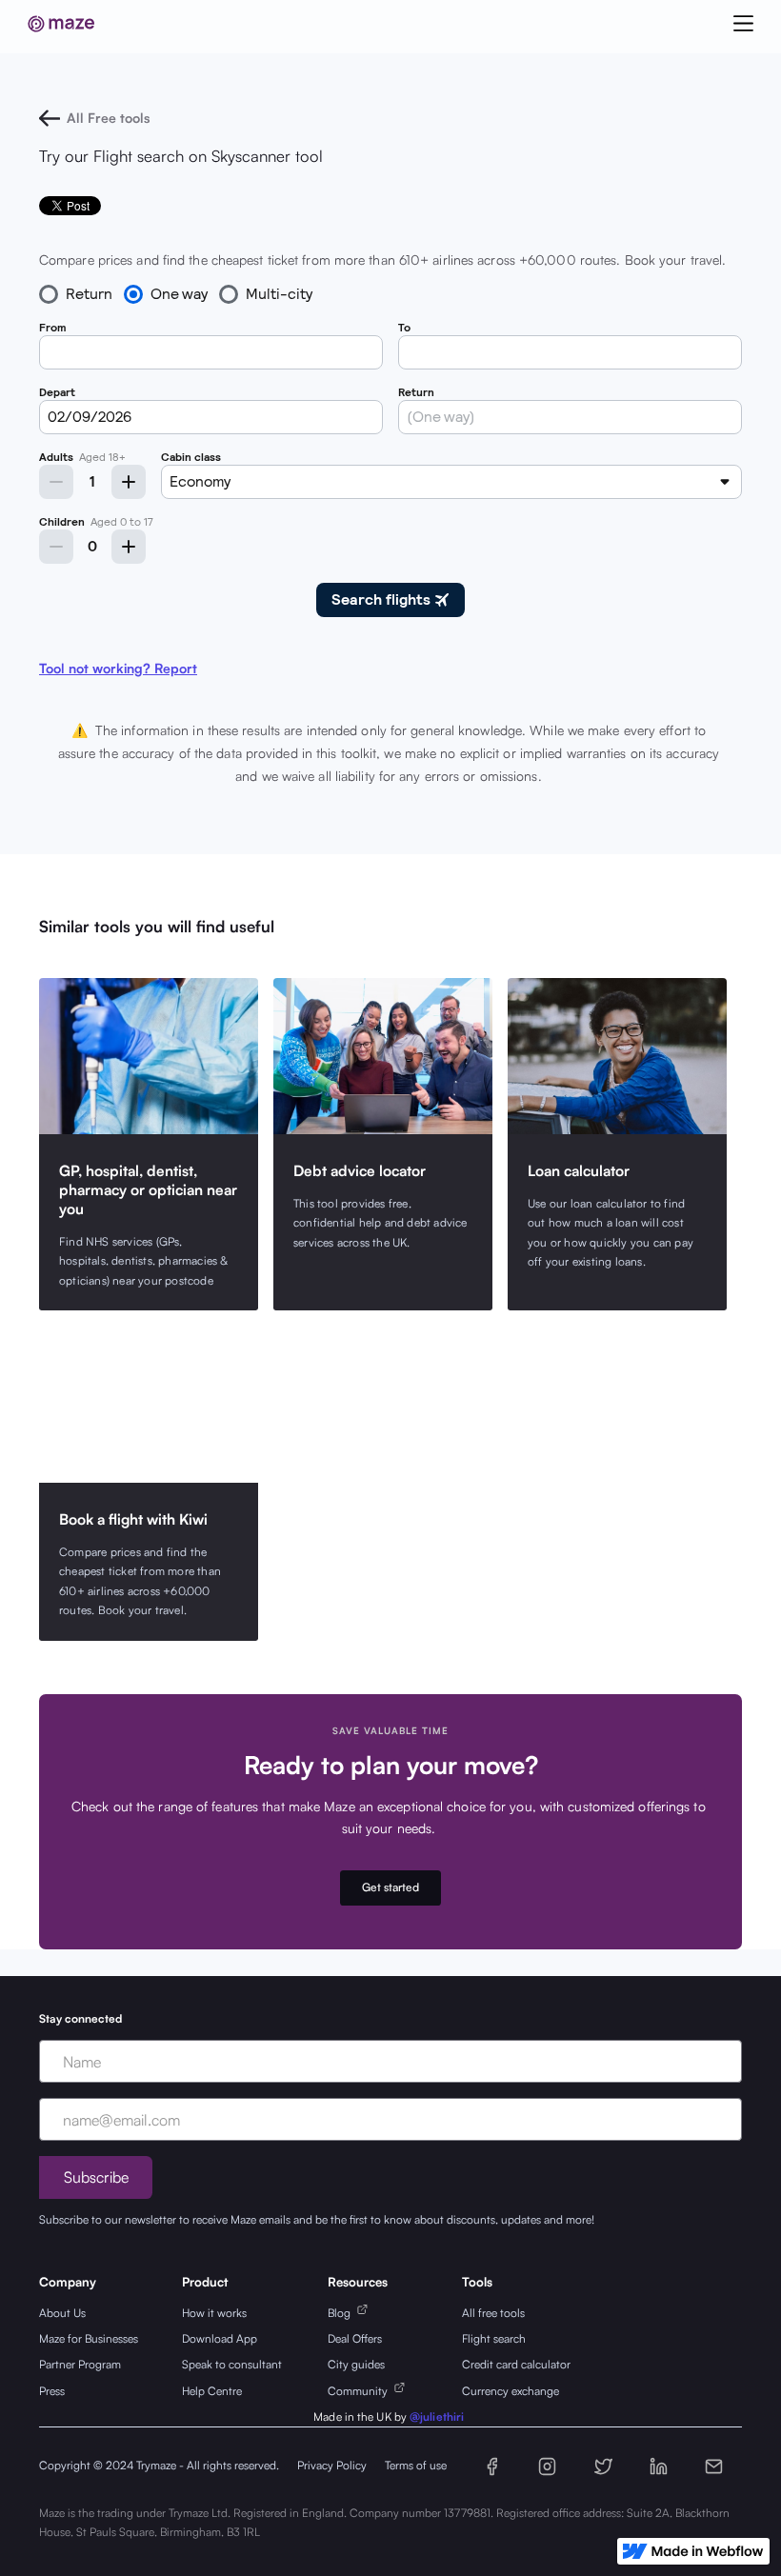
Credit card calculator (516, 2364)
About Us (62, 2313)
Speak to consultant (232, 2364)
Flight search (494, 2338)
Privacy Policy (332, 2465)
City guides (356, 2364)
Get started (390, 1887)
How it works (214, 2313)
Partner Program (80, 2364)
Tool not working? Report (118, 668)
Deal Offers (355, 2338)
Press (52, 2391)
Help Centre (212, 2391)
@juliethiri (437, 2416)
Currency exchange (511, 2391)
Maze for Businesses (89, 2338)
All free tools (493, 2313)
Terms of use (416, 2465)
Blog (342, 2313)
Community (360, 2391)
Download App (220, 2338)
